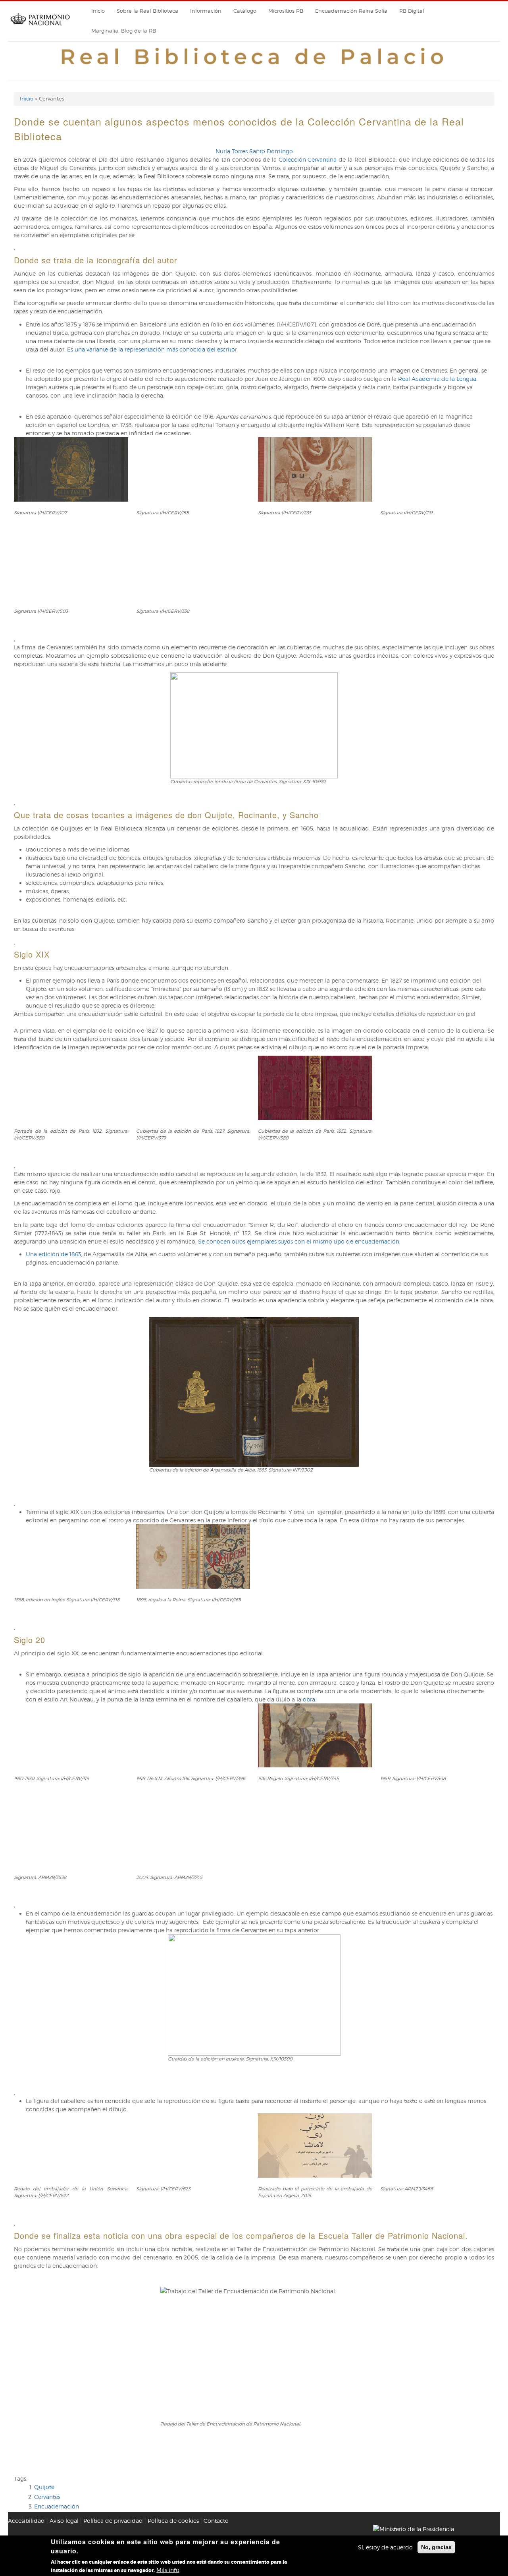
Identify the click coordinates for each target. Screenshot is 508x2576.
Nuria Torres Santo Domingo (254, 151)
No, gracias (436, 2547)
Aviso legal (64, 2521)
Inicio (98, 11)
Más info (168, 2570)
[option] (254, 536)
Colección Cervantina (308, 159)
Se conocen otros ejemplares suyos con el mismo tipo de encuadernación (299, 1241)
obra (309, 1699)
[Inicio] (40, 28)
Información (206, 11)
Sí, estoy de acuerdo (385, 2547)
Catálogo (245, 11)
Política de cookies (173, 2521)
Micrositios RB (286, 11)
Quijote (44, 2487)
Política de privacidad (113, 2521)
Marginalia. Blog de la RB (124, 31)
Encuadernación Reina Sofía (351, 11)
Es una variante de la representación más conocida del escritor (152, 349)
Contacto (216, 2521)
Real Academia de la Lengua (437, 379)
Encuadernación (57, 2506)
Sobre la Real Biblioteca (147, 11)
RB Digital (412, 11)
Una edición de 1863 (53, 1254)
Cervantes (47, 2497)
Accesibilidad (26, 2521)
